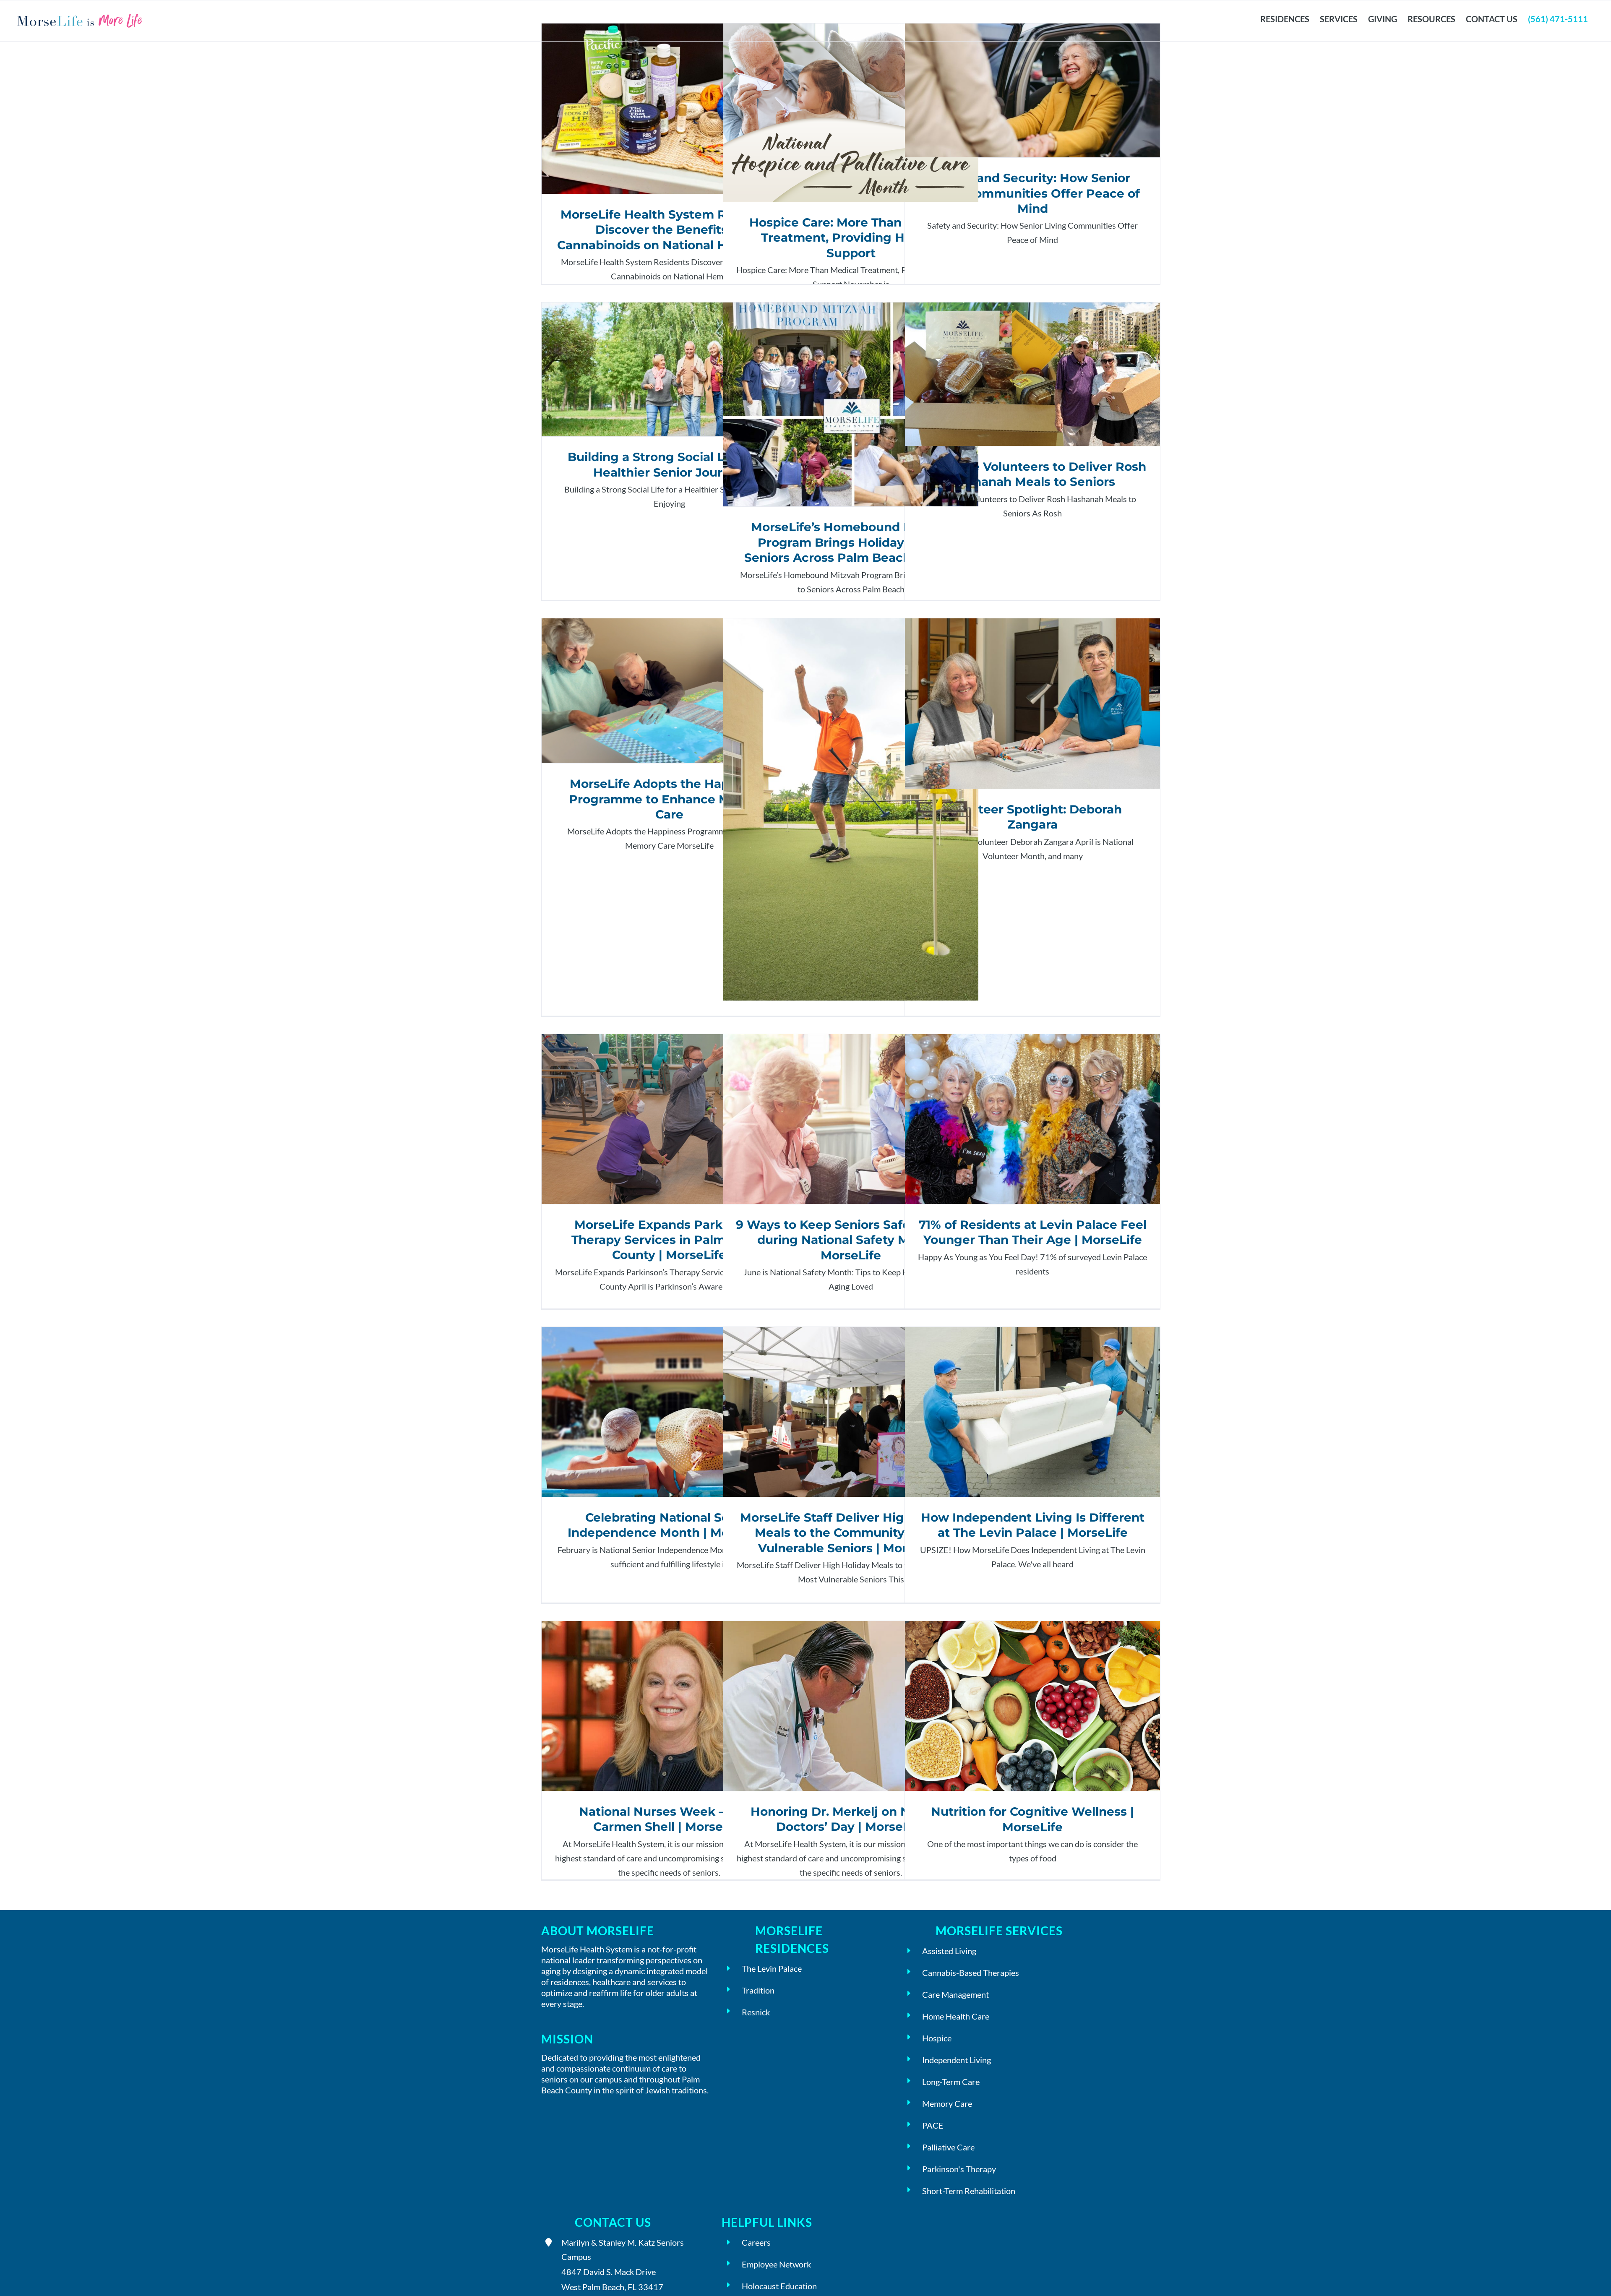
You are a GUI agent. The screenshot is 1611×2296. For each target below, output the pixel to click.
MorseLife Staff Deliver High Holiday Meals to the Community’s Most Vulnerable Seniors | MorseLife (851, 1412)
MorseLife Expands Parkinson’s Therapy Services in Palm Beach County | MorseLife (669, 1119)
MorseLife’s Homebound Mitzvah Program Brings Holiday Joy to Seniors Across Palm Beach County (851, 405)
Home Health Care (956, 2016)
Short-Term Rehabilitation (969, 2191)
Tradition (758, 1990)
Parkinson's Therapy (959, 2169)
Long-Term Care (951, 2082)
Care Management (955, 1994)
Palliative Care (948, 2147)
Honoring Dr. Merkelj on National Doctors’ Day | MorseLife (851, 1706)
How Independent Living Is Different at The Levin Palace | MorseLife (1033, 1412)
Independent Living (957, 2060)
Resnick (756, 2012)
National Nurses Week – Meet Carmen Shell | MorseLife (669, 1706)
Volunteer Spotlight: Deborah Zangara (1033, 703)
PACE (933, 2125)
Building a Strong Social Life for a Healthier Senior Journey (669, 369)
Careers (756, 2242)
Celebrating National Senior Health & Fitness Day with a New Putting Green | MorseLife (851, 809)
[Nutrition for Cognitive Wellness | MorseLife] (1032, 1706)
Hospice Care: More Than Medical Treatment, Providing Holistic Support (851, 113)
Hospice (937, 2038)
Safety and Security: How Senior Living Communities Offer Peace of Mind (1033, 90)
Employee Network (776, 2264)
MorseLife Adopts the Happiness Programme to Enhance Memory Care (669, 691)
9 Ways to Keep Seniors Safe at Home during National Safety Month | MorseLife (851, 1119)
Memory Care (947, 2103)
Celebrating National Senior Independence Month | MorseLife (669, 1412)
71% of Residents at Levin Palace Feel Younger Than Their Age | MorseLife (1033, 1119)
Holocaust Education (779, 2286)
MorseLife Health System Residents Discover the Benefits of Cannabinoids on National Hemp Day (669, 108)
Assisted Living (949, 1951)
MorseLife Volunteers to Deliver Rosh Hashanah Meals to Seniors (1033, 374)
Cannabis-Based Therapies (971, 1973)
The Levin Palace (772, 1968)
